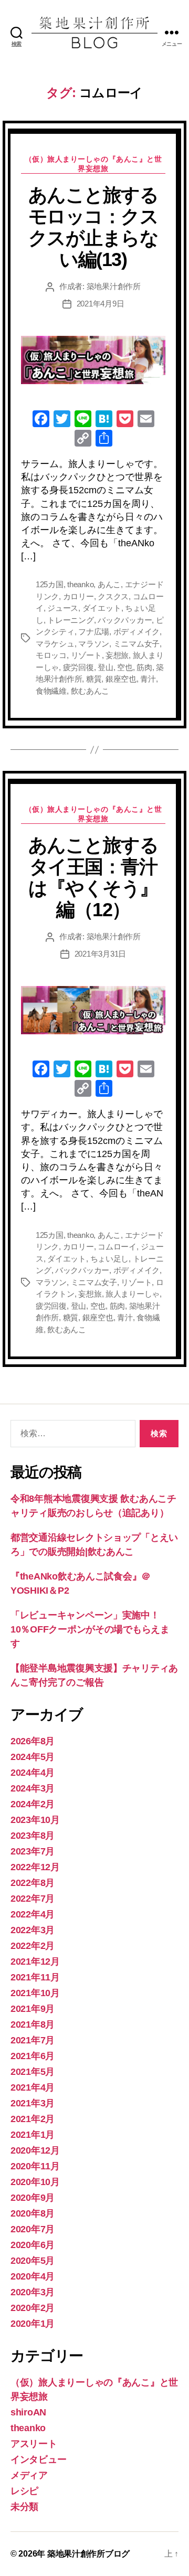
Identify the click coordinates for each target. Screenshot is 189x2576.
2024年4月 (33, 1773)
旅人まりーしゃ (133, 1294)
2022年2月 (33, 1946)
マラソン (94, 644)
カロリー (78, 596)
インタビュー (38, 2460)
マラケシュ (55, 644)
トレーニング (70, 620)
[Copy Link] (83, 439)
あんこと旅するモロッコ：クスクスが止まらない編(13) (93, 227)
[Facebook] (41, 420)
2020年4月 (33, 2276)
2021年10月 (35, 1993)
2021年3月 (33, 2103)
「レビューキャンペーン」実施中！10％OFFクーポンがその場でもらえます (90, 1629)
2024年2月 (33, 1804)
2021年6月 (33, 2056)
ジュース (63, 608)
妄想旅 (117, 655)
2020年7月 (33, 2229)
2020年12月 (35, 2150)
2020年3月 (33, 2292)
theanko (80, 584)
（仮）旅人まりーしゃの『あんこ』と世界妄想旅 (93, 164)
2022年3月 (33, 1930)
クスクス (113, 596)
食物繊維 (51, 691)
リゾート (86, 655)
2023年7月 (33, 1851)
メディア (29, 2475)
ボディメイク (136, 632)
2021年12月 (35, 1962)
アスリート (34, 2444)
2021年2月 (33, 2119)
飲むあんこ (90, 691)
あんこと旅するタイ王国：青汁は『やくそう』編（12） (93, 877)
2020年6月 (33, 2245)
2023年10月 (35, 1820)
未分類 (24, 2507)
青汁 (148, 679)
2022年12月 (35, 1867)
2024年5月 (33, 1757)
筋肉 (144, 667)
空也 (125, 667)
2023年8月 (33, 1836)
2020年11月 (35, 2166)
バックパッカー (125, 620)
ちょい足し (110, 1259)
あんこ (109, 584)
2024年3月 (33, 1788)
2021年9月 (33, 2009)
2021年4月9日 (101, 304)
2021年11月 (35, 1977)
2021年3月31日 (100, 954)
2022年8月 (33, 1883)
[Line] (83, 420)
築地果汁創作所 (114, 286)
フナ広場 (94, 632)
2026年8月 (33, 1741)
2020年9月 (33, 2198)
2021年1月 (33, 2135)
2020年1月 (33, 2324)
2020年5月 (33, 2261)
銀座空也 (121, 679)
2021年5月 (33, 2072)
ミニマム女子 (136, 644)
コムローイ (117, 1247)
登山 (106, 667)
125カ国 (50, 584)
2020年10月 (35, 2182)
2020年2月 (33, 2308)
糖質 (94, 679)
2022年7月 (33, 1899)
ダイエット (102, 608)
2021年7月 (33, 2040)
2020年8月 (33, 2213)
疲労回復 (78, 667)
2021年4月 (33, 2087)
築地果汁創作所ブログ (88, 2554)
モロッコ (51, 655)
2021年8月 (33, 2024)
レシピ (24, 2491)
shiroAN (28, 2412)
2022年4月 (33, 1914)
